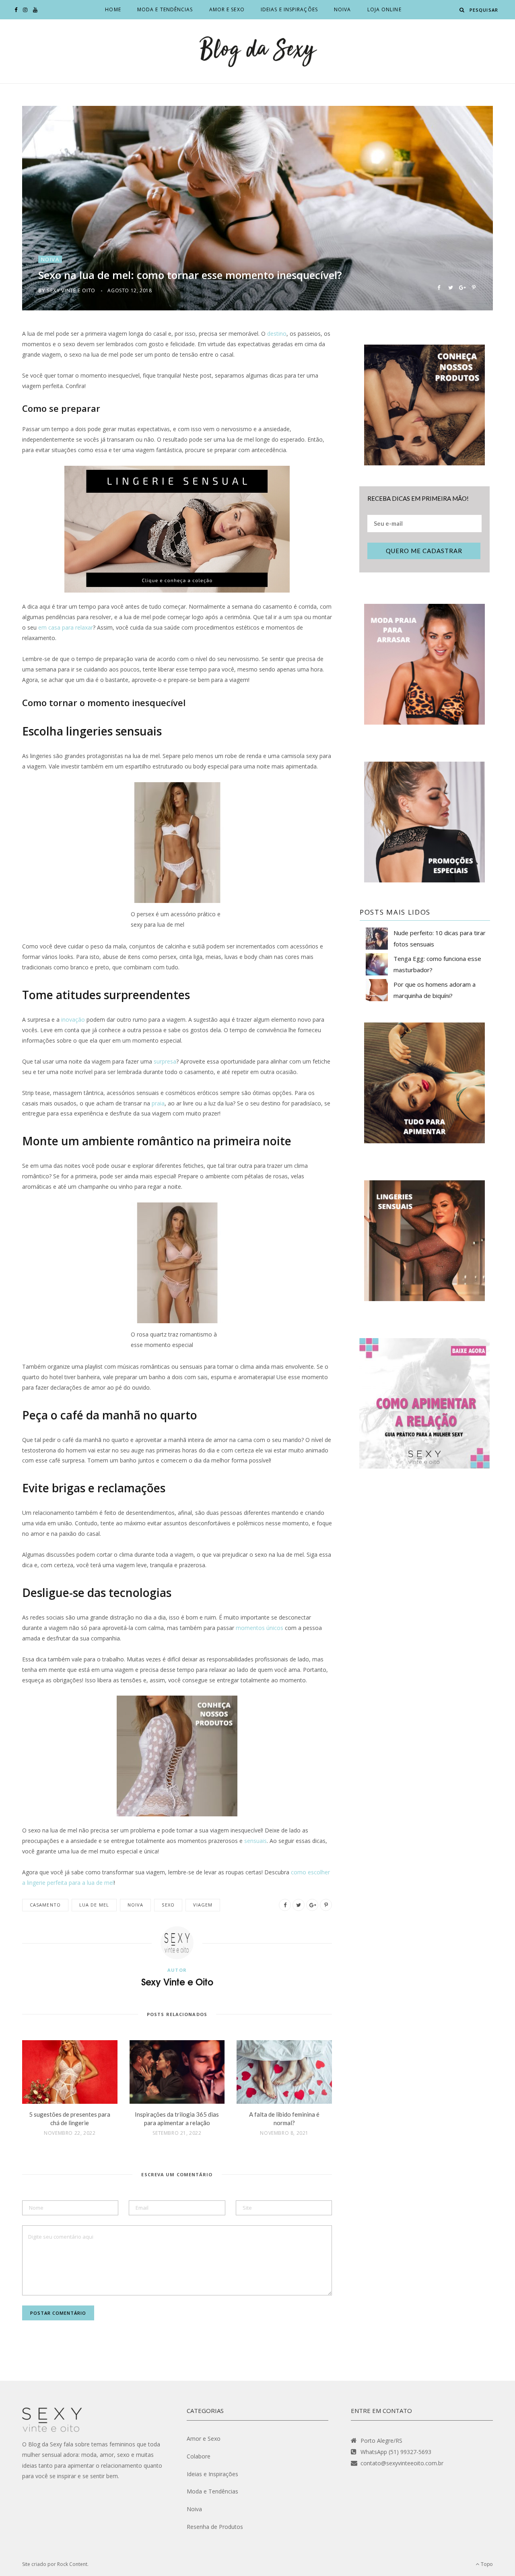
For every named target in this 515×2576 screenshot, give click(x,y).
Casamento (45, 1905)
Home (113, 9)
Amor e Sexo (227, 9)
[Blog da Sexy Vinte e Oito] (257, 51)
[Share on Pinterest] (474, 287)
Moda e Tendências (165, 9)
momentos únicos (260, 1628)
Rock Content (72, 2564)
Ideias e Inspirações (289, 9)
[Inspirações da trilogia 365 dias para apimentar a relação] (177, 2072)
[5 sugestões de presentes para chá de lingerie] (70, 2072)
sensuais (255, 1841)
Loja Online (384, 9)
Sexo (168, 1905)
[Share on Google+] (462, 287)
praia (158, 1103)
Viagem (203, 1905)
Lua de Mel (94, 1905)
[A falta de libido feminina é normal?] (284, 2072)
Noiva (343, 9)
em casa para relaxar (66, 627)
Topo (486, 2564)
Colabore (199, 2456)
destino (277, 334)
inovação (73, 1019)
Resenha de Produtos (215, 2527)
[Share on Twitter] (450, 287)
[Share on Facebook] (439, 287)
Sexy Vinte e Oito (71, 290)
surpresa (165, 1061)
